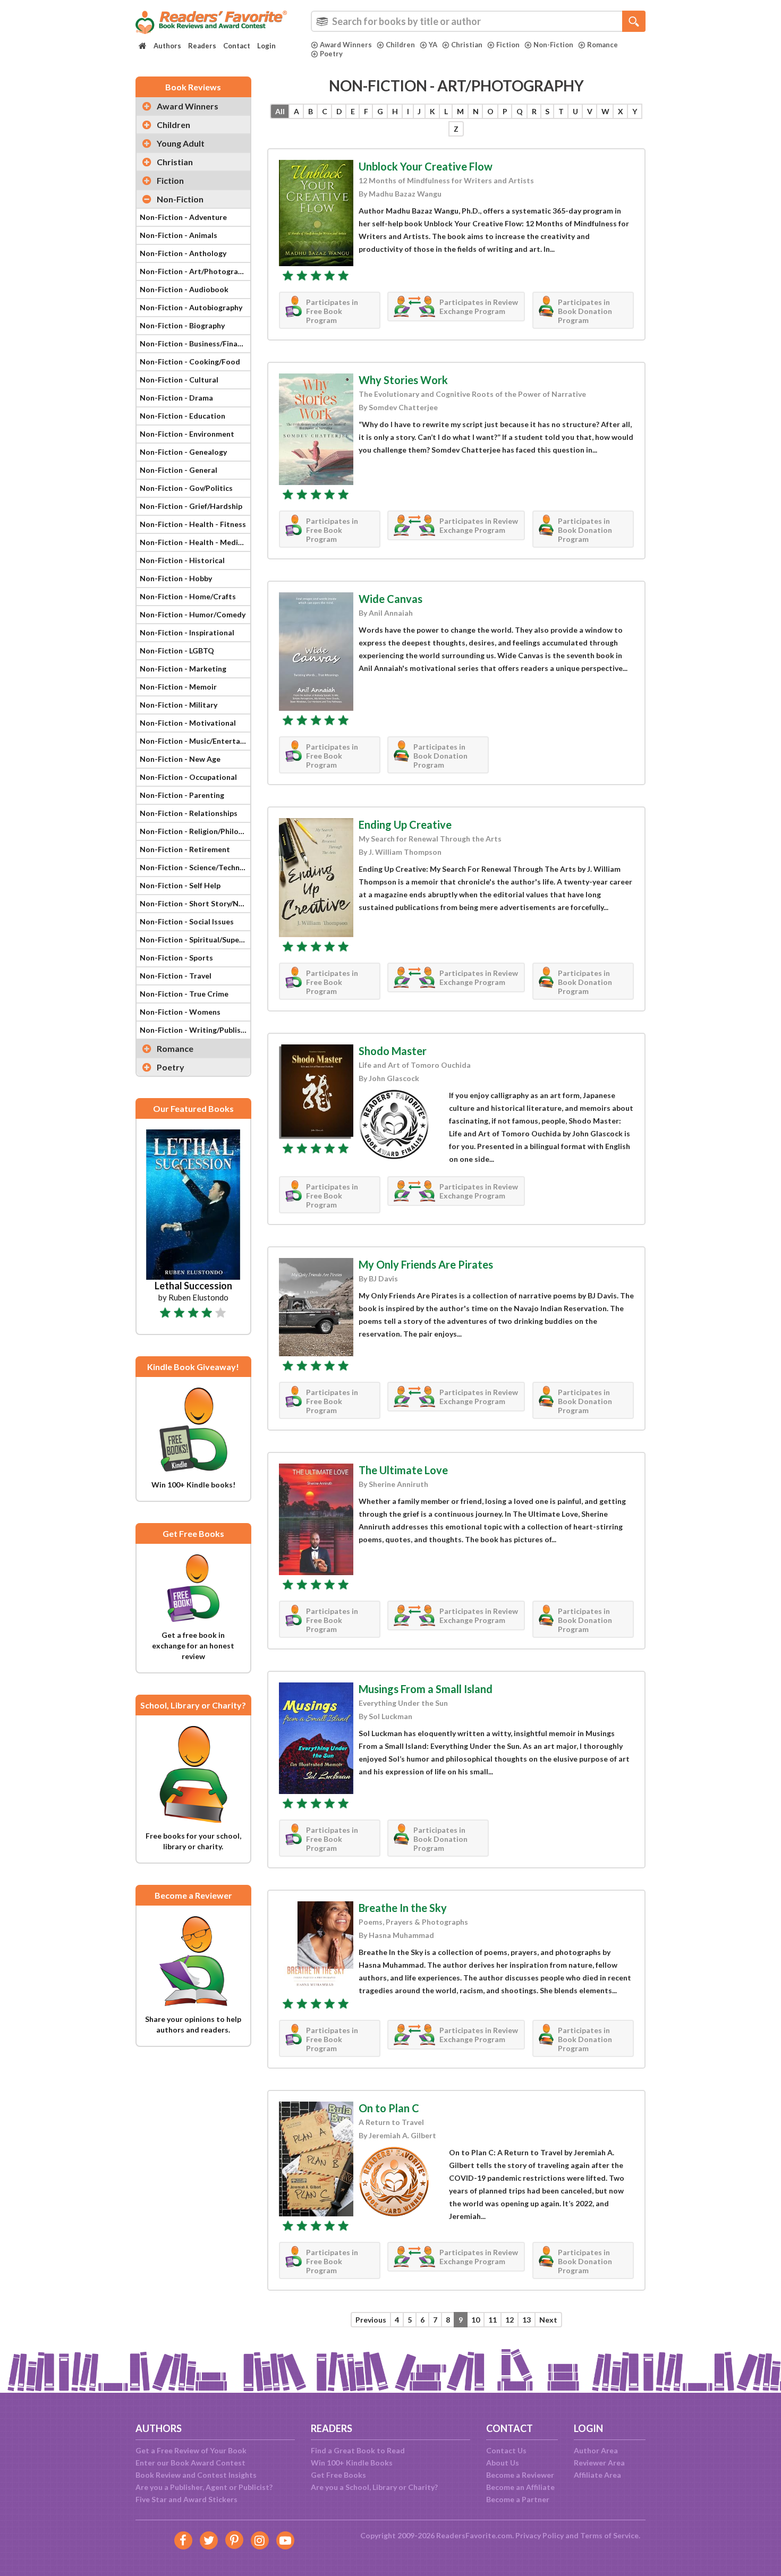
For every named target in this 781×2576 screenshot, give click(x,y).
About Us (503, 2463)
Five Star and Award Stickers (186, 2499)
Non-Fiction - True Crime (184, 994)
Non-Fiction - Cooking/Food (190, 362)
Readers (202, 46)
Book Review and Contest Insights (196, 2475)
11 (493, 2320)
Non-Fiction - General (179, 470)
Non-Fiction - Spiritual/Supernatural (195, 940)
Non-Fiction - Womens (180, 1012)
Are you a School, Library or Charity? (374, 2487)
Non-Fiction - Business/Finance (195, 343)
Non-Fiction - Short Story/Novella (195, 903)
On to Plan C (389, 2108)
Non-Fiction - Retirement (185, 849)
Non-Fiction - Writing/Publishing (195, 1030)
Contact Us (506, 2450)
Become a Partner (518, 2499)
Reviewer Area (599, 2463)
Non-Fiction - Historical (182, 560)
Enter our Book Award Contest (190, 2463)
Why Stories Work (403, 380)
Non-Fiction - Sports (176, 958)
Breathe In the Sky (403, 1908)
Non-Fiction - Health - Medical (194, 542)
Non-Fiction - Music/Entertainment (195, 741)
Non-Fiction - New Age (180, 759)
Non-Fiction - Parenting (182, 795)
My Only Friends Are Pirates (426, 1264)
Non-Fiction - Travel (176, 976)
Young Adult (181, 143)
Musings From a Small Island (426, 1689)
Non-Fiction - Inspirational (187, 632)
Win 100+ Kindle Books (352, 2463)
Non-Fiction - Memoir (178, 687)
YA (433, 45)
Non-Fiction (553, 45)
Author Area (596, 2450)
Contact (237, 46)
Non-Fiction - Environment (187, 434)
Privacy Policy (540, 2535)
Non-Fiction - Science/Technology (195, 867)
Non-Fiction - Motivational (188, 723)
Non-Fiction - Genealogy (183, 452)
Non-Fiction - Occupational (188, 777)
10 (476, 2320)
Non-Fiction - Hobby (176, 578)
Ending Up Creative (405, 824)
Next (548, 2320)
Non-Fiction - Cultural (179, 380)
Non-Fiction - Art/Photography (195, 271)
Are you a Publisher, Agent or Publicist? (204, 2487)
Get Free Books (338, 2475)
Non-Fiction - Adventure (183, 217)
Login (266, 46)
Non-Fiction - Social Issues (187, 921)
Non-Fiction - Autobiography (191, 307)
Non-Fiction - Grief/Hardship (191, 506)
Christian (467, 45)
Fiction (508, 45)
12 (510, 2320)
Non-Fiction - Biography (182, 325)
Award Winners (346, 45)
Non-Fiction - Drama (176, 398)
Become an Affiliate (520, 2487)
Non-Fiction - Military (179, 705)
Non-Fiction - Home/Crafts (188, 596)
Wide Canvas (390, 599)
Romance (602, 45)
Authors (167, 46)
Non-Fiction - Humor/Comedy (193, 614)
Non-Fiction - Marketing (183, 669)
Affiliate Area (597, 2475)
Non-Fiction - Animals (179, 235)
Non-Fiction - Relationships (189, 813)
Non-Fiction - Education (182, 416)
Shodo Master (393, 1051)
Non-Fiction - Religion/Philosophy (195, 831)
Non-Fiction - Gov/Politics (186, 488)
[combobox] (478, 21)
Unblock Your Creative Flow (426, 166)
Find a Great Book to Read (358, 2450)
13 (527, 2320)
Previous (371, 2320)
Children (400, 45)
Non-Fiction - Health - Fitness (193, 524)
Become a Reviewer (520, 2475)
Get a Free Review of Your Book (191, 2450)
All (280, 111)
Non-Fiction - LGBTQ (177, 651)
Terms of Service (609, 2535)
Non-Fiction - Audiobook (184, 289)
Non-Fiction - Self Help (180, 885)
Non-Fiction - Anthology (183, 253)
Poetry (331, 54)
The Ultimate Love (403, 1470)
